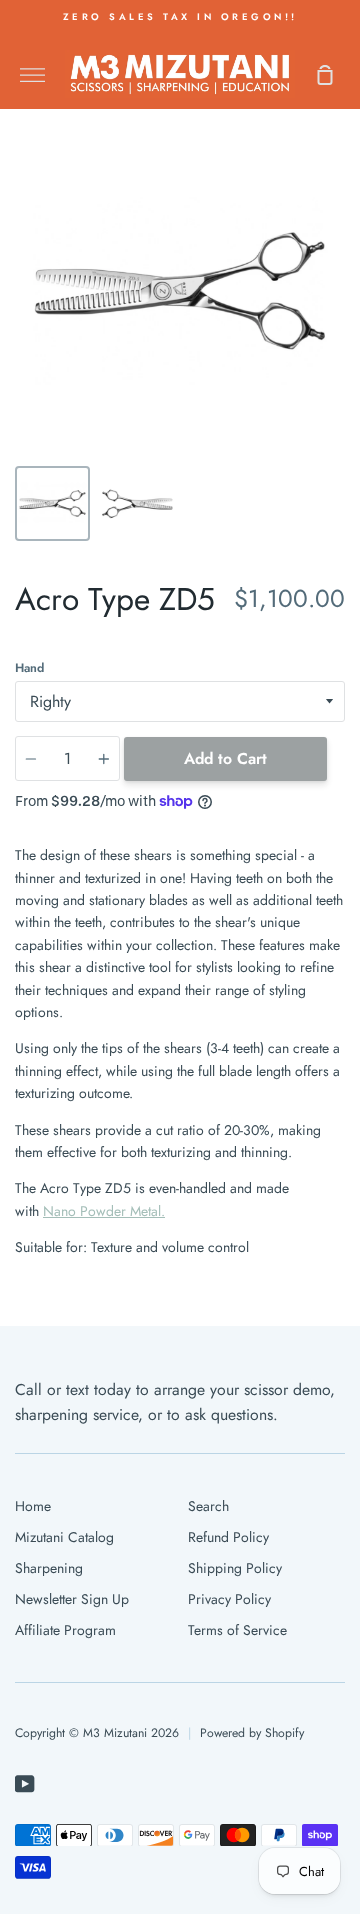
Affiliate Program (65, 1630)
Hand (29, 668)
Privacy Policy (229, 1599)
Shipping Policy (235, 1568)
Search (208, 1506)
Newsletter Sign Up (72, 1599)
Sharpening (49, 1568)
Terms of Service (237, 1630)
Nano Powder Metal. (104, 1211)
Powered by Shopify (252, 1733)
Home (33, 1506)
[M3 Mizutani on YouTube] (25, 1784)
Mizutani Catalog (64, 1537)
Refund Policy (228, 1537)
